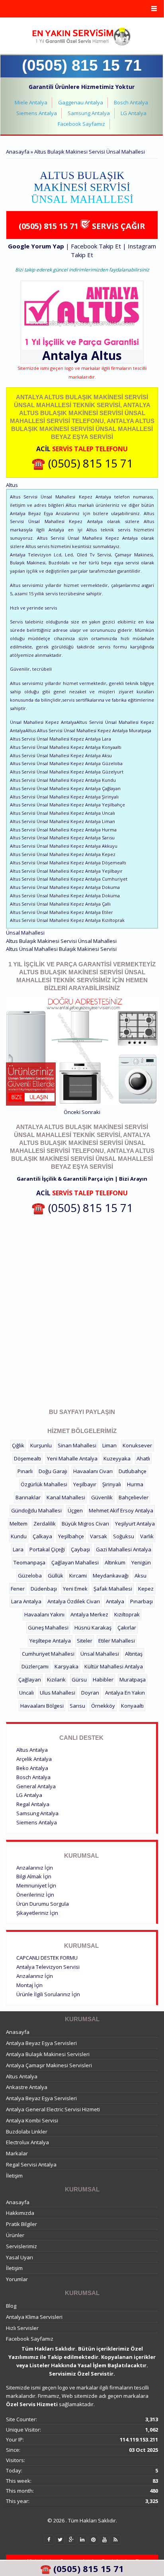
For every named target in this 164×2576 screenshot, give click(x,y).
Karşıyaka (66, 1666)
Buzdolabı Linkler (27, 2132)
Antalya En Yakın (125, 1693)
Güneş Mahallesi (48, 1628)
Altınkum (115, 1562)
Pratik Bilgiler (21, 2224)
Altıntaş (134, 1654)
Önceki (72, 1112)
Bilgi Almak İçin (34, 1876)
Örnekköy (103, 1706)
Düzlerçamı (35, 1666)
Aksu (141, 1576)
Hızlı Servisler (22, 2328)
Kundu (19, 1536)
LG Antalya (134, 113)
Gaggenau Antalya (81, 102)
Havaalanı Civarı (93, 1471)
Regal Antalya (33, 1804)
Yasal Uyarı (20, 2257)
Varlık (147, 1536)
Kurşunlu (41, 1445)
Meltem (19, 1524)
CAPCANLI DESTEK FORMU (47, 1958)
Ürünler (15, 2235)
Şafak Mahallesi (113, 1589)
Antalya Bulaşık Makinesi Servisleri (48, 2054)
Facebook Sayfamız (81, 124)
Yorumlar (17, 2279)
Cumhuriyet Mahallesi (48, 1654)
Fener (18, 1589)
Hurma (135, 1484)
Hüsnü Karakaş (93, 1628)
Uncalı (26, 1693)
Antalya (115, 1601)
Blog (11, 2306)
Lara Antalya (26, 1601)
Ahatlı (143, 1458)
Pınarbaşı (142, 1601)
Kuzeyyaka (117, 1458)
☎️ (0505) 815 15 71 (82, 463)
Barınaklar (28, 1497)
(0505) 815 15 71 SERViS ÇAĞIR (82, 226)
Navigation (82, 9)
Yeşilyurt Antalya (135, 1524)
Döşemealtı (27, 1458)
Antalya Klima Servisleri (34, 2317)
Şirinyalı (112, 1484)
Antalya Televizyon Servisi (48, 1967)
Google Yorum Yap (36, 246)
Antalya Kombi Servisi (32, 2120)
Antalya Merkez (89, 1614)
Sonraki (91, 1112)
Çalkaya (42, 1536)
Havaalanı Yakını (44, 1614)
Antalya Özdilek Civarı (74, 1601)
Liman (109, 1445)
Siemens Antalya (37, 113)
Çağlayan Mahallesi (75, 1562)
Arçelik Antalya (34, 1759)
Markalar (17, 2153)
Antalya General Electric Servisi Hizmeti (53, 2109)
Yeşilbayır (85, 1484)
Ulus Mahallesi (58, 1693)
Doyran (90, 1693)
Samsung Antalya (89, 113)
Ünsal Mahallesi (100, 1654)
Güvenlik (102, 1497)
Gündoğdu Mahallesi (36, 1510)
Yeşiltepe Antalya (50, 1641)
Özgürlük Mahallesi (44, 1484)
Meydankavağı (111, 1576)
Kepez (146, 1589)
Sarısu (77, 1706)
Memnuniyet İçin (36, 1885)
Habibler (103, 1679)
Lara (18, 1549)
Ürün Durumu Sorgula (43, 1904)
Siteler (85, 1641)
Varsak (99, 1536)
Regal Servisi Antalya (31, 2164)
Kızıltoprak (127, 1614)
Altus (106, 355)
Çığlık (18, 1445)
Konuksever (137, 1445)
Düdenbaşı (44, 1589)
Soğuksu (124, 1536)
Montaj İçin (29, 1985)
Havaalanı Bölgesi (42, 1706)
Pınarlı (25, 1471)
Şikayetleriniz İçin (37, 1913)
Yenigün (141, 1562)
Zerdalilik (45, 1524)
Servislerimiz (21, 2246)
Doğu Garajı (53, 1471)
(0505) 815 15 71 (82, 65)
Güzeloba (30, 1576)
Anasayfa (18, 152)
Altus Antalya (32, 1750)
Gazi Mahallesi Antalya (124, 1549)
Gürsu (79, 1679)
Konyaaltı (132, 1706)
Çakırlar (127, 1628)
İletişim (14, 2176)
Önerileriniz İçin (35, 1895)
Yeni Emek (75, 1589)
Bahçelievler (134, 1497)
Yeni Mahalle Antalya (72, 1458)
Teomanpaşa (29, 1562)
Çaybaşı (80, 1549)
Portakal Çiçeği (47, 1549)
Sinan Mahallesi (77, 1445)
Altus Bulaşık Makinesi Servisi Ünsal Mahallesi (61, 941)
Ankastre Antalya (27, 2087)
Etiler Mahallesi (117, 1641)
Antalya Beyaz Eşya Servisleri (41, 2043)
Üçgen (75, 1510)
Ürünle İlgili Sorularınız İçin (48, 1994)
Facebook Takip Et (96, 246)
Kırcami (78, 1576)
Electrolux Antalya (27, 2142)
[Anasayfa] (81, 37)
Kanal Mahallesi (66, 1497)
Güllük (56, 1576)
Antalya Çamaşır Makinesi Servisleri (49, 2065)
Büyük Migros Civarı (85, 1524)
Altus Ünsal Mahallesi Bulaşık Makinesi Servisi (61, 949)
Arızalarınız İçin (35, 1868)
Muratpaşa (133, 1679)
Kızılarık (56, 1679)
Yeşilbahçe (71, 1536)
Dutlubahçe (133, 1471)
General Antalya (36, 1786)
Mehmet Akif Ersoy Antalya (121, 1510)
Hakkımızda (20, 2213)
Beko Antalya (32, 1768)
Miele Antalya (31, 102)
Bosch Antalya (131, 102)
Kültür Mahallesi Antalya (114, 1666)
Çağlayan (30, 1679)
